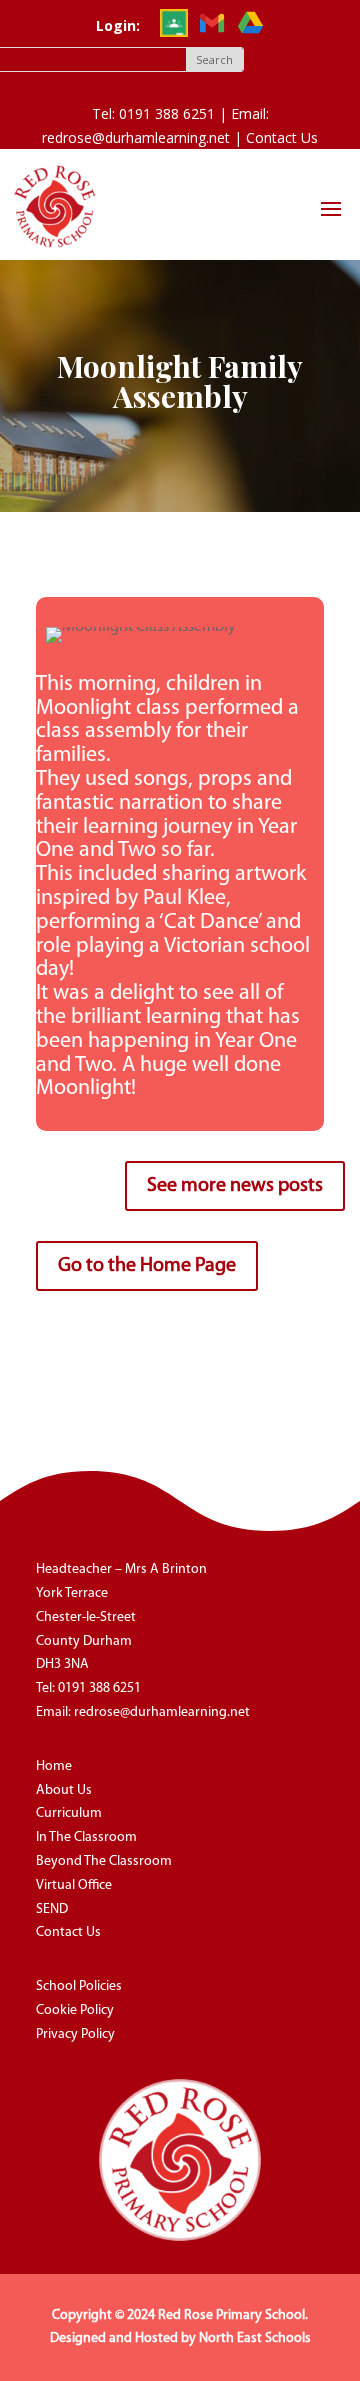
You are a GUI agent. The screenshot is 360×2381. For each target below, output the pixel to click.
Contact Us (282, 137)
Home (54, 1766)
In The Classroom (86, 1837)
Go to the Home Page (147, 1266)
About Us (64, 1790)
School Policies (79, 1986)
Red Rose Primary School (231, 2315)
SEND (52, 1909)
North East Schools (255, 2338)
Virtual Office (74, 1885)
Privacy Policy (75, 2034)
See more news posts (235, 1186)
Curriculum (69, 1813)
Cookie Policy (75, 2010)
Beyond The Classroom (104, 1861)
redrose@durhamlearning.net (162, 1712)
